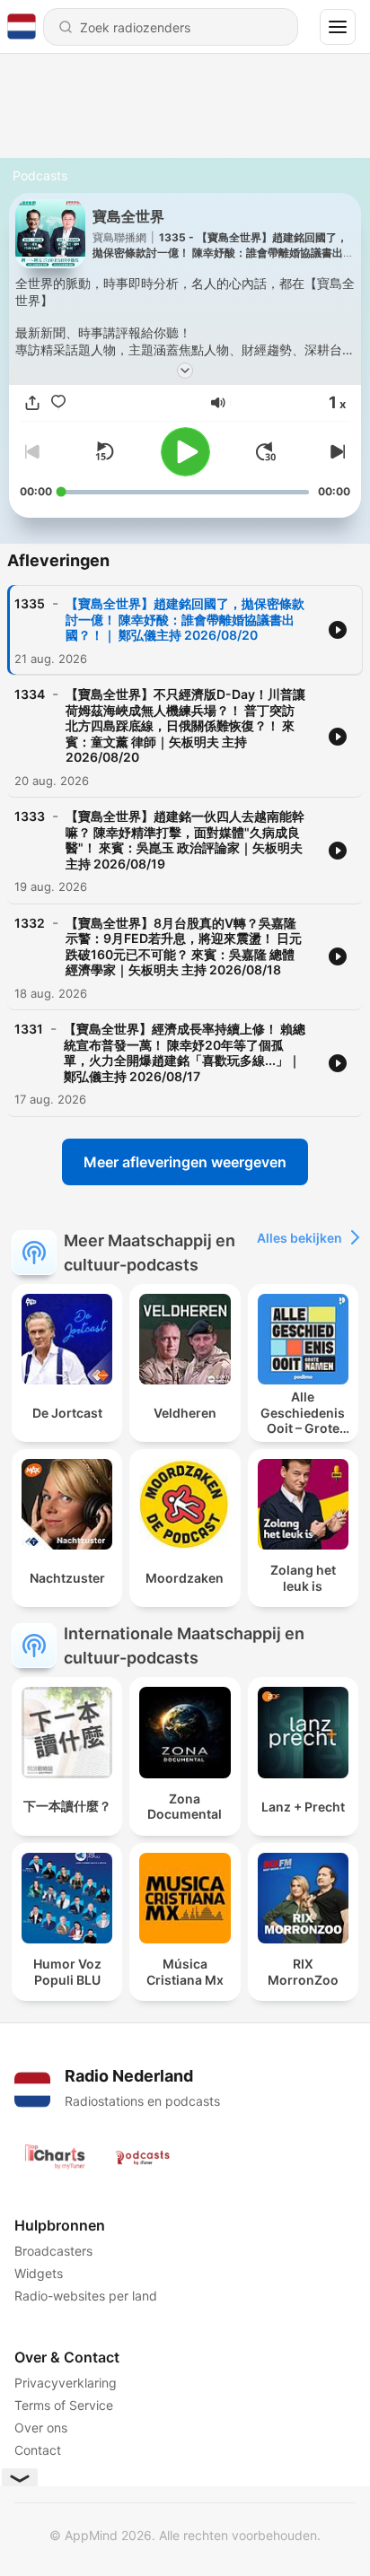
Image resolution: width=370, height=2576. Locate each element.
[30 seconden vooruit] (266, 451)
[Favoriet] (58, 403)
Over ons (41, 2428)
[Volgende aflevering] (336, 451)
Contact (38, 2450)
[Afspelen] (185, 452)
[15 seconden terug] (104, 451)
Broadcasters (53, 2251)
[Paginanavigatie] (338, 27)
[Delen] (32, 403)
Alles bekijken (300, 1238)
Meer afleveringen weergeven (185, 1162)
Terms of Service (64, 2405)
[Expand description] (185, 371)
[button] (218, 403)
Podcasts (40, 175)
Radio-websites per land (86, 2296)
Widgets (39, 2273)
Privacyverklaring (66, 2383)
